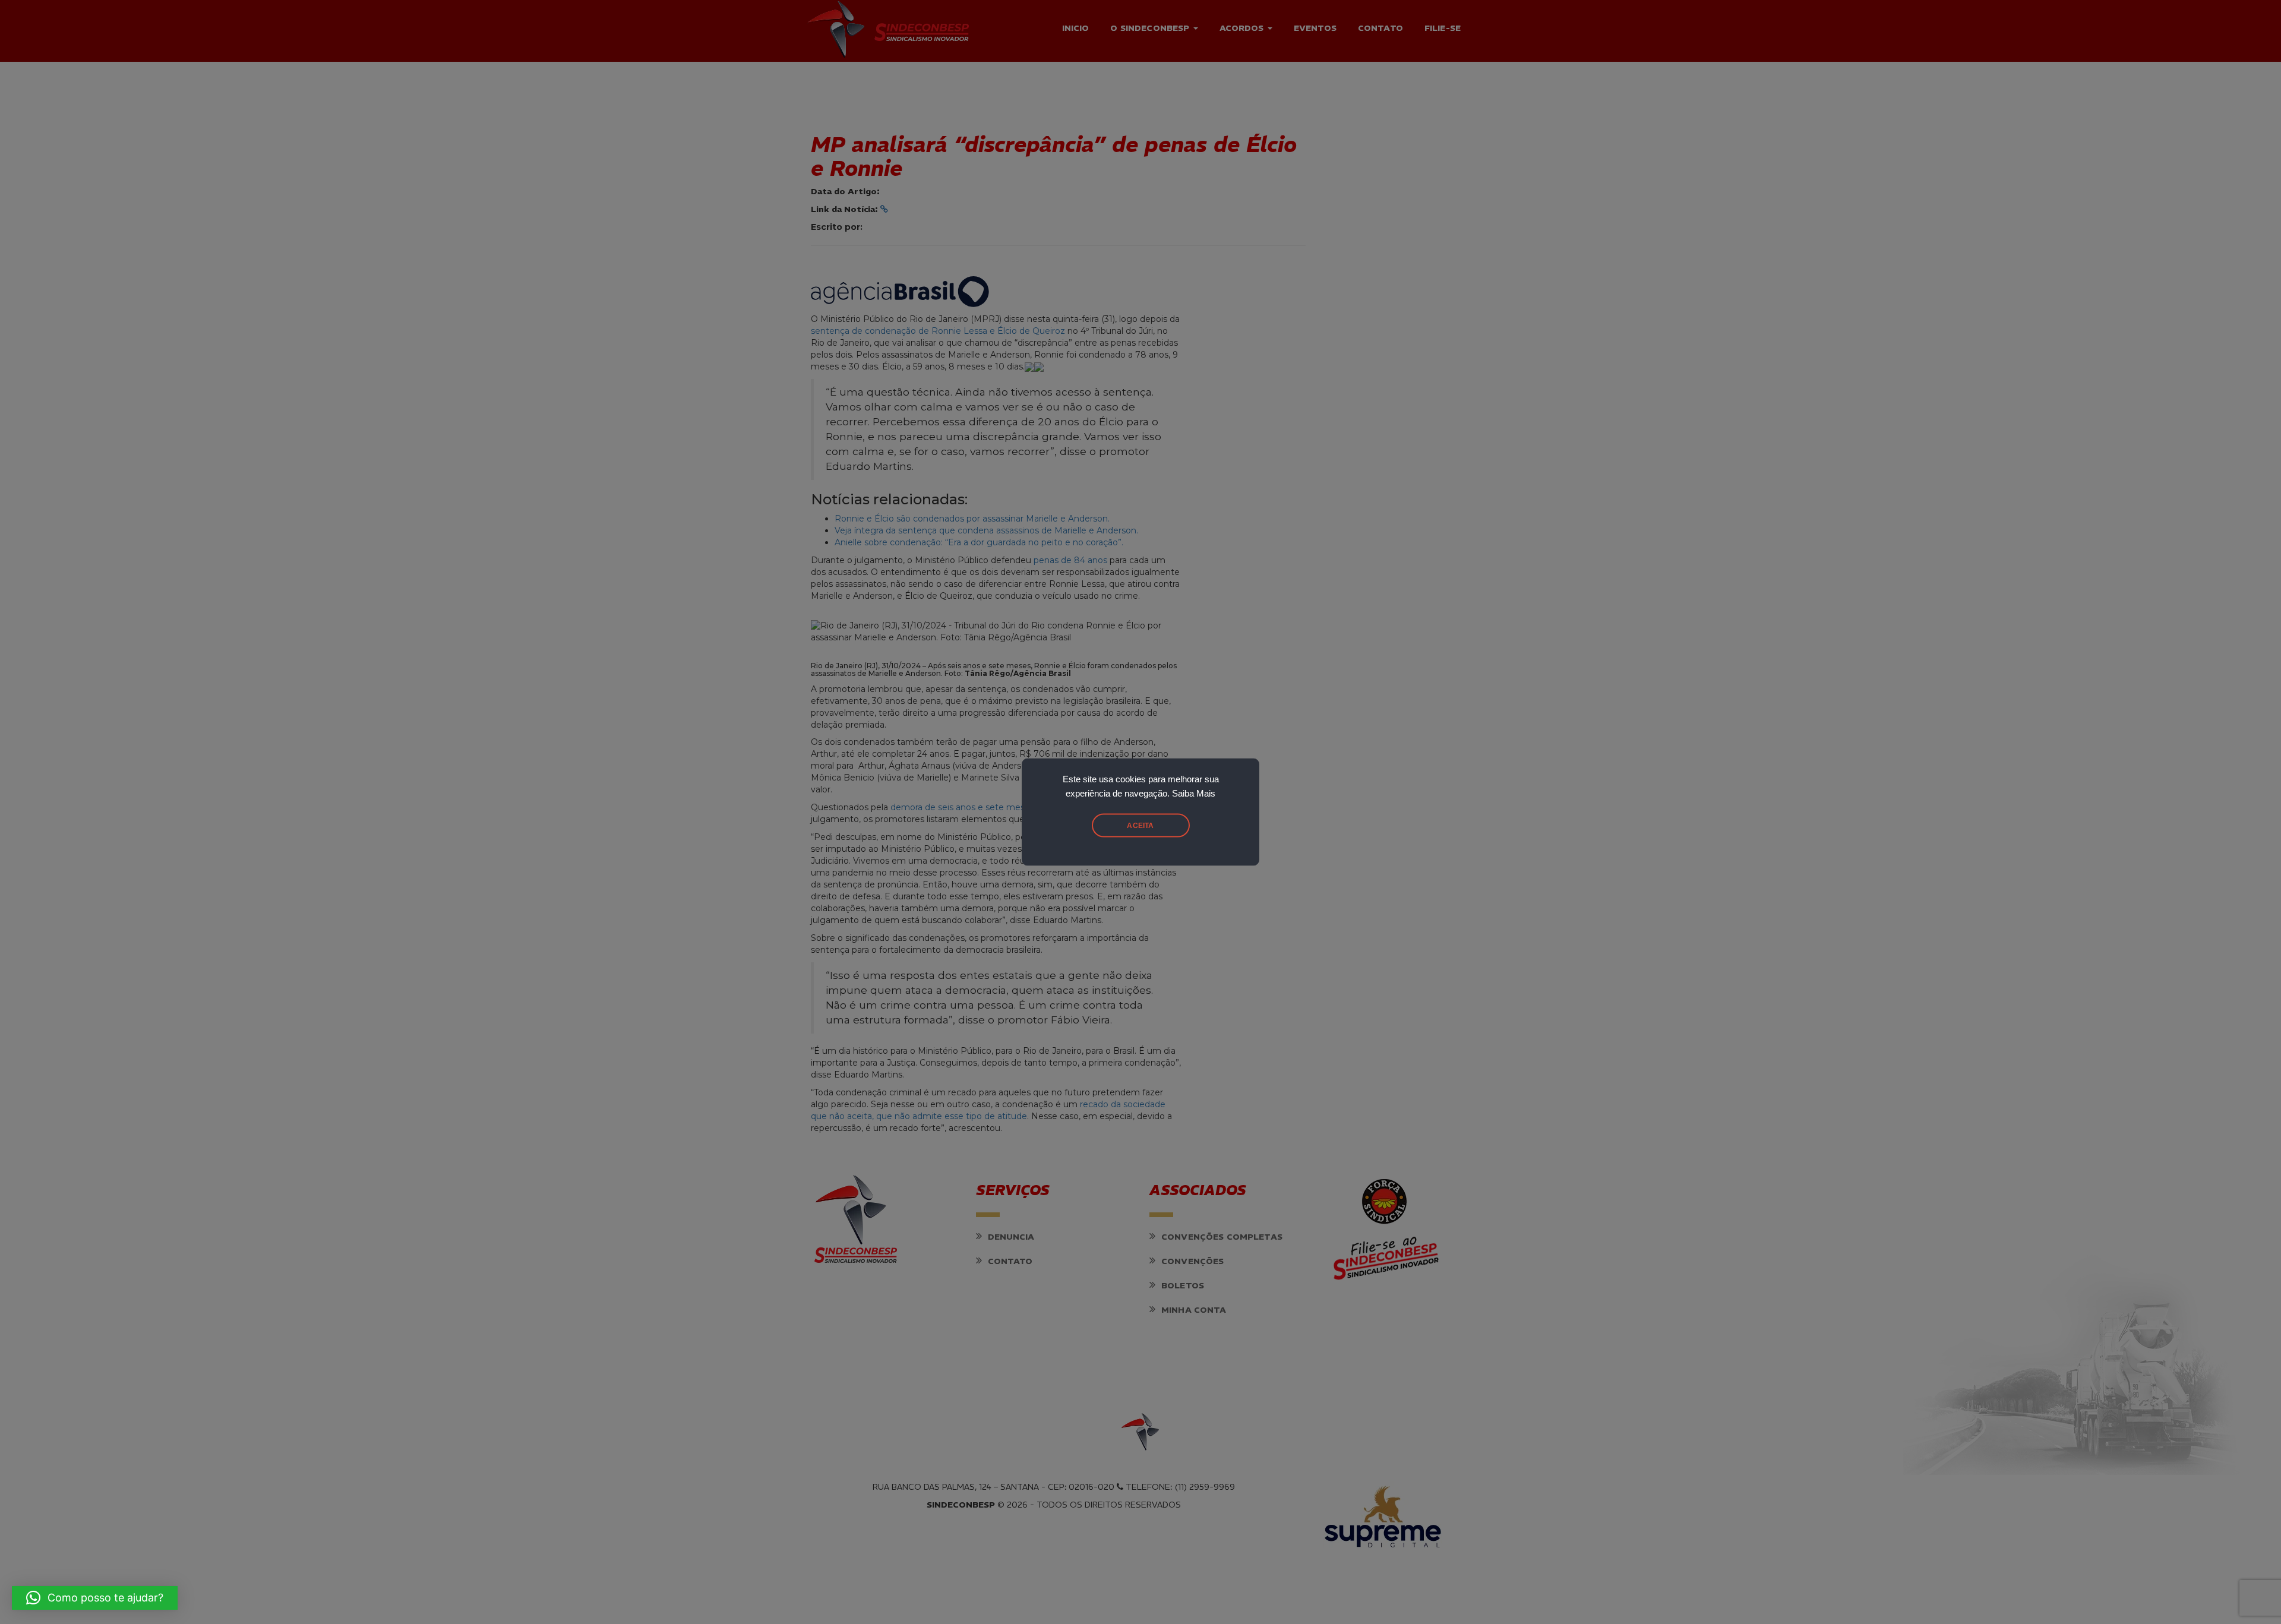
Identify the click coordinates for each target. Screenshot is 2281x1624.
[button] (95, 1598)
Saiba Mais (1194, 794)
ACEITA (1140, 826)
